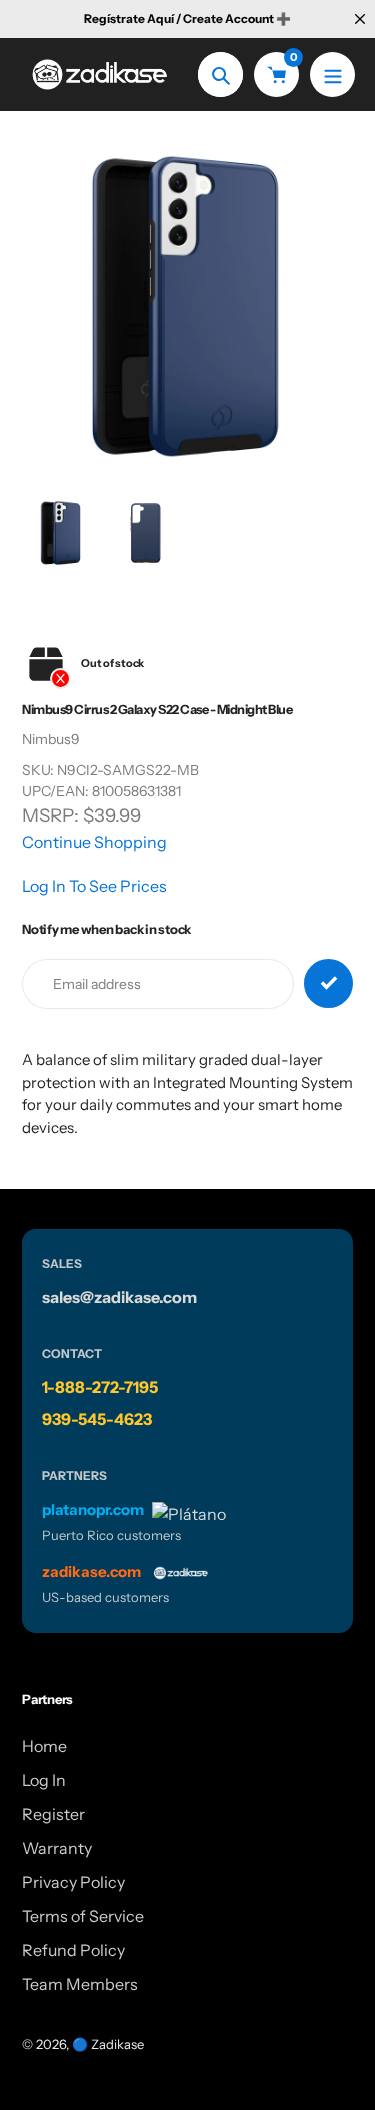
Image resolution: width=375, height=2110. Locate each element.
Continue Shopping (94, 842)
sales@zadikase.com (119, 1297)
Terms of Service (83, 1916)
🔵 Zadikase (108, 2044)
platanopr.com (93, 1509)
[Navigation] (332, 74)
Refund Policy (73, 1950)
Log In (44, 1780)
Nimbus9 (51, 739)
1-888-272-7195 (100, 1387)
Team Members (80, 1984)
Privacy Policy (73, 1882)
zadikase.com (91, 1571)
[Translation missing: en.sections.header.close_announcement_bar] (360, 19)
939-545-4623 (97, 1419)
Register (53, 1814)
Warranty (57, 1848)
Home (44, 1746)
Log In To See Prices (94, 886)
